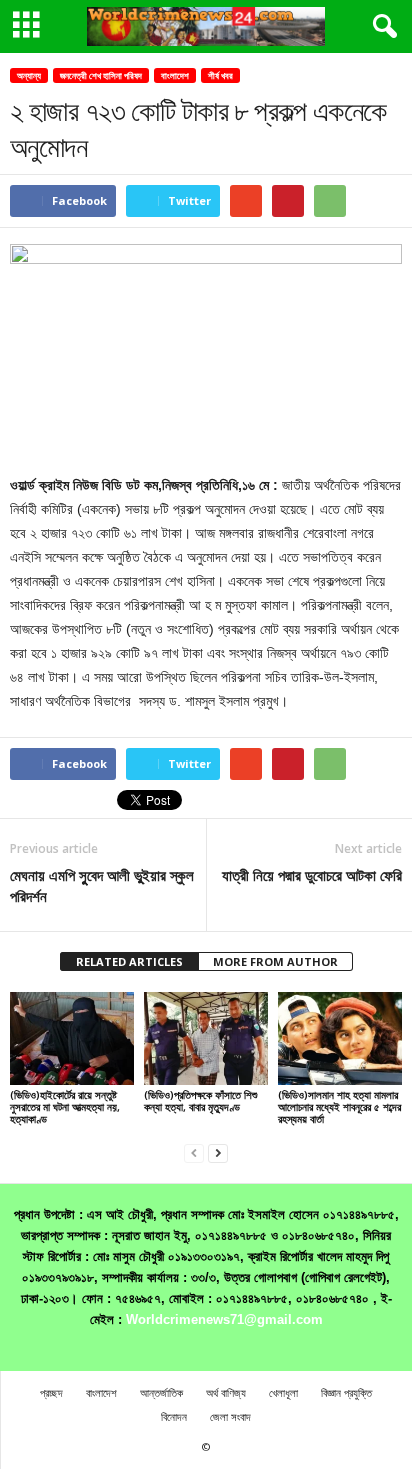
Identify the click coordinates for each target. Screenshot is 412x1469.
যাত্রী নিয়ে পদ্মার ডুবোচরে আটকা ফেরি (312, 875)
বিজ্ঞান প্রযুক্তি (346, 1392)
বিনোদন (174, 1416)
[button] (381, 27)
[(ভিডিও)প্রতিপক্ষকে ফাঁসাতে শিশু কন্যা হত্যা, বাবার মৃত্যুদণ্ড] (206, 1038)
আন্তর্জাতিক (161, 1392)
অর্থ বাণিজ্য (226, 1392)
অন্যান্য (29, 75)
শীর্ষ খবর (220, 75)
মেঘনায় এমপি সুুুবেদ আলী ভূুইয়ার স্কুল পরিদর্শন (102, 885)
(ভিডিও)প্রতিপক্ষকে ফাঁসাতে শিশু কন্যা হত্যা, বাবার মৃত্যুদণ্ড (200, 1100)
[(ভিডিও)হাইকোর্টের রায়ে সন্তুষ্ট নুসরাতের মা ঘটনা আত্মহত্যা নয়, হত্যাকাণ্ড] (72, 1038)
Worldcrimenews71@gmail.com (224, 1319)
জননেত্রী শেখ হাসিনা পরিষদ (101, 75)
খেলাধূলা (283, 1392)
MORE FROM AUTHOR (275, 961)
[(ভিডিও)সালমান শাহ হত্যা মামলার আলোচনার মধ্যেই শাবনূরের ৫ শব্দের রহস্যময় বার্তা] (340, 1038)
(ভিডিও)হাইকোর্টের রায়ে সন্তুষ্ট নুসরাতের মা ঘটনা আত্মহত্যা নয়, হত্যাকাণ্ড (65, 1106)
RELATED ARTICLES (129, 961)
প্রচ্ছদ (51, 1392)
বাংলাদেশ (175, 75)
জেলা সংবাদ (230, 1416)
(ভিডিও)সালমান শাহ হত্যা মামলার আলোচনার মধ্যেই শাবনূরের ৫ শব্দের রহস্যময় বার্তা (339, 1106)
